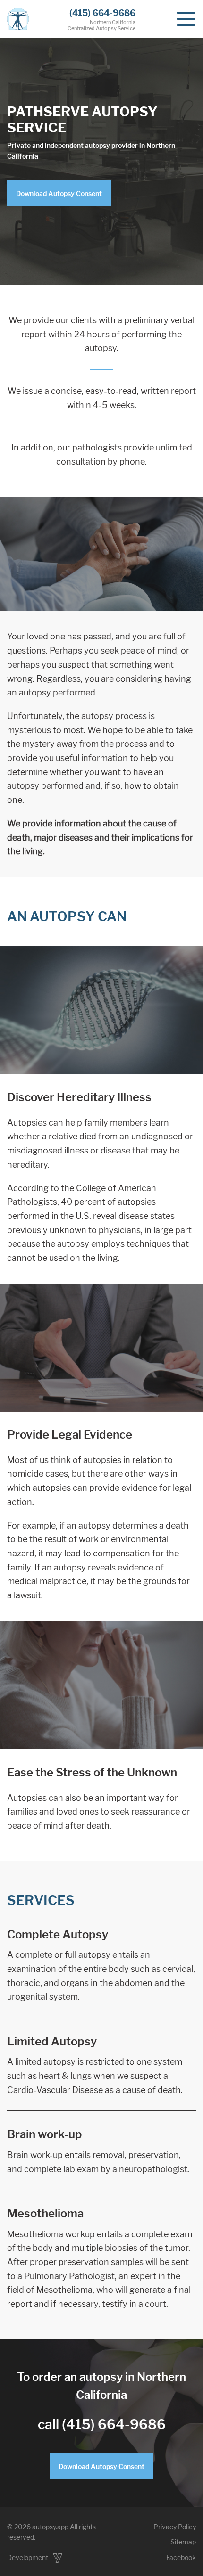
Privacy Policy (175, 2527)
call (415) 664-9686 (102, 2424)
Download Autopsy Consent (59, 193)
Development (28, 2557)
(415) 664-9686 (102, 13)
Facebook (181, 2557)
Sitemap (183, 2542)
